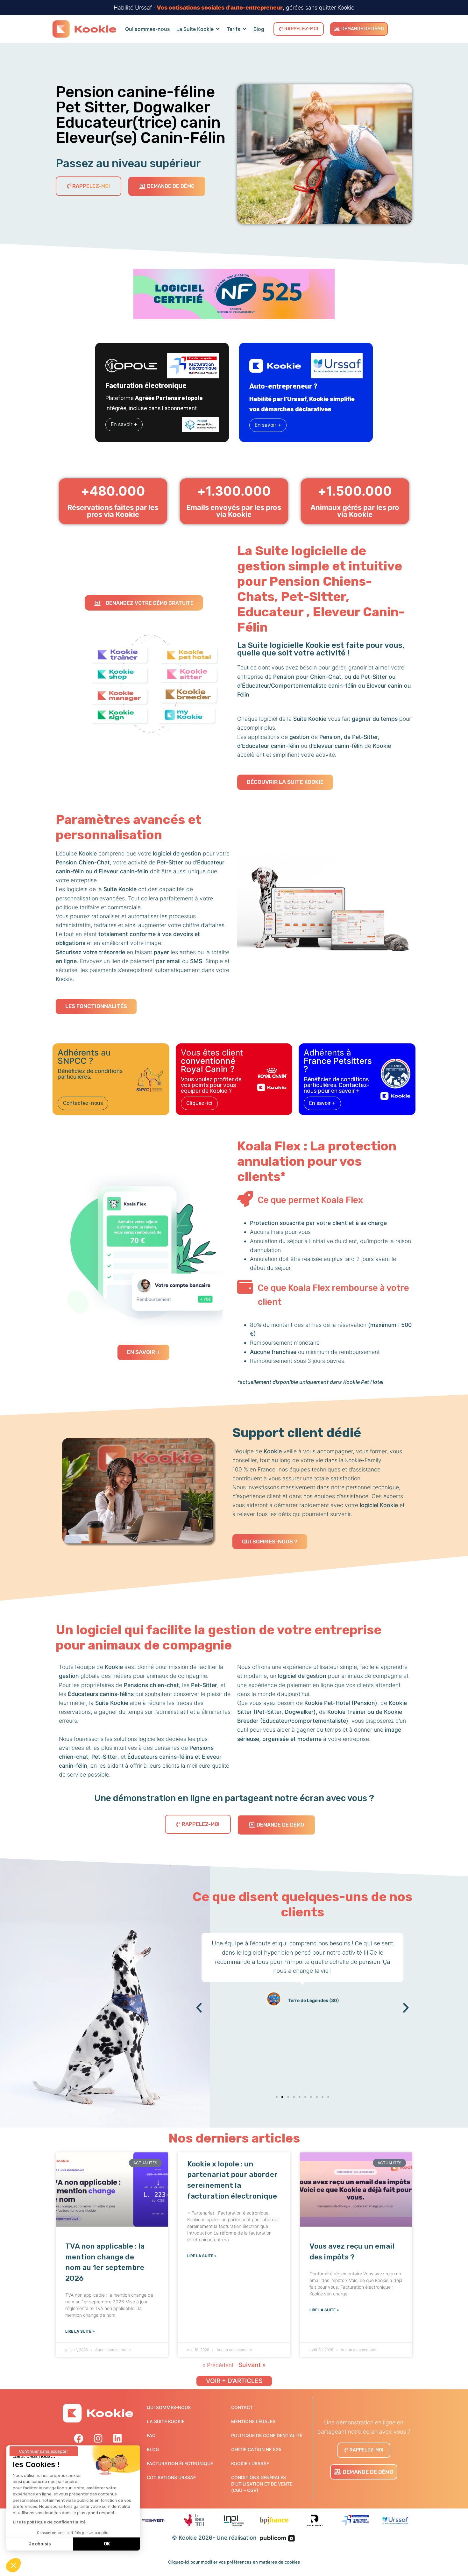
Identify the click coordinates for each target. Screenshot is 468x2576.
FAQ (151, 2435)
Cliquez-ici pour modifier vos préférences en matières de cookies (234, 2562)
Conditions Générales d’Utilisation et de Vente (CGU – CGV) (262, 2484)
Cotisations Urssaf (171, 2477)
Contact (242, 2407)
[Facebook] (79, 2438)
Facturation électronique (180, 2463)
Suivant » (252, 2365)
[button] (199, 2008)
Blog (153, 2449)
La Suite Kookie (166, 2421)
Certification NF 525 (256, 2449)
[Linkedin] (117, 2438)
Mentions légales (253, 2421)
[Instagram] (98, 2438)
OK (107, 2544)
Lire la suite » (80, 2331)
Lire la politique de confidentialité (49, 2522)
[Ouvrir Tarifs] (245, 29)
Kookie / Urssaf (250, 2463)
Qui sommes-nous (169, 2407)
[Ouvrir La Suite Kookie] (218, 29)
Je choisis (40, 2544)
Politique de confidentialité (267, 2435)
